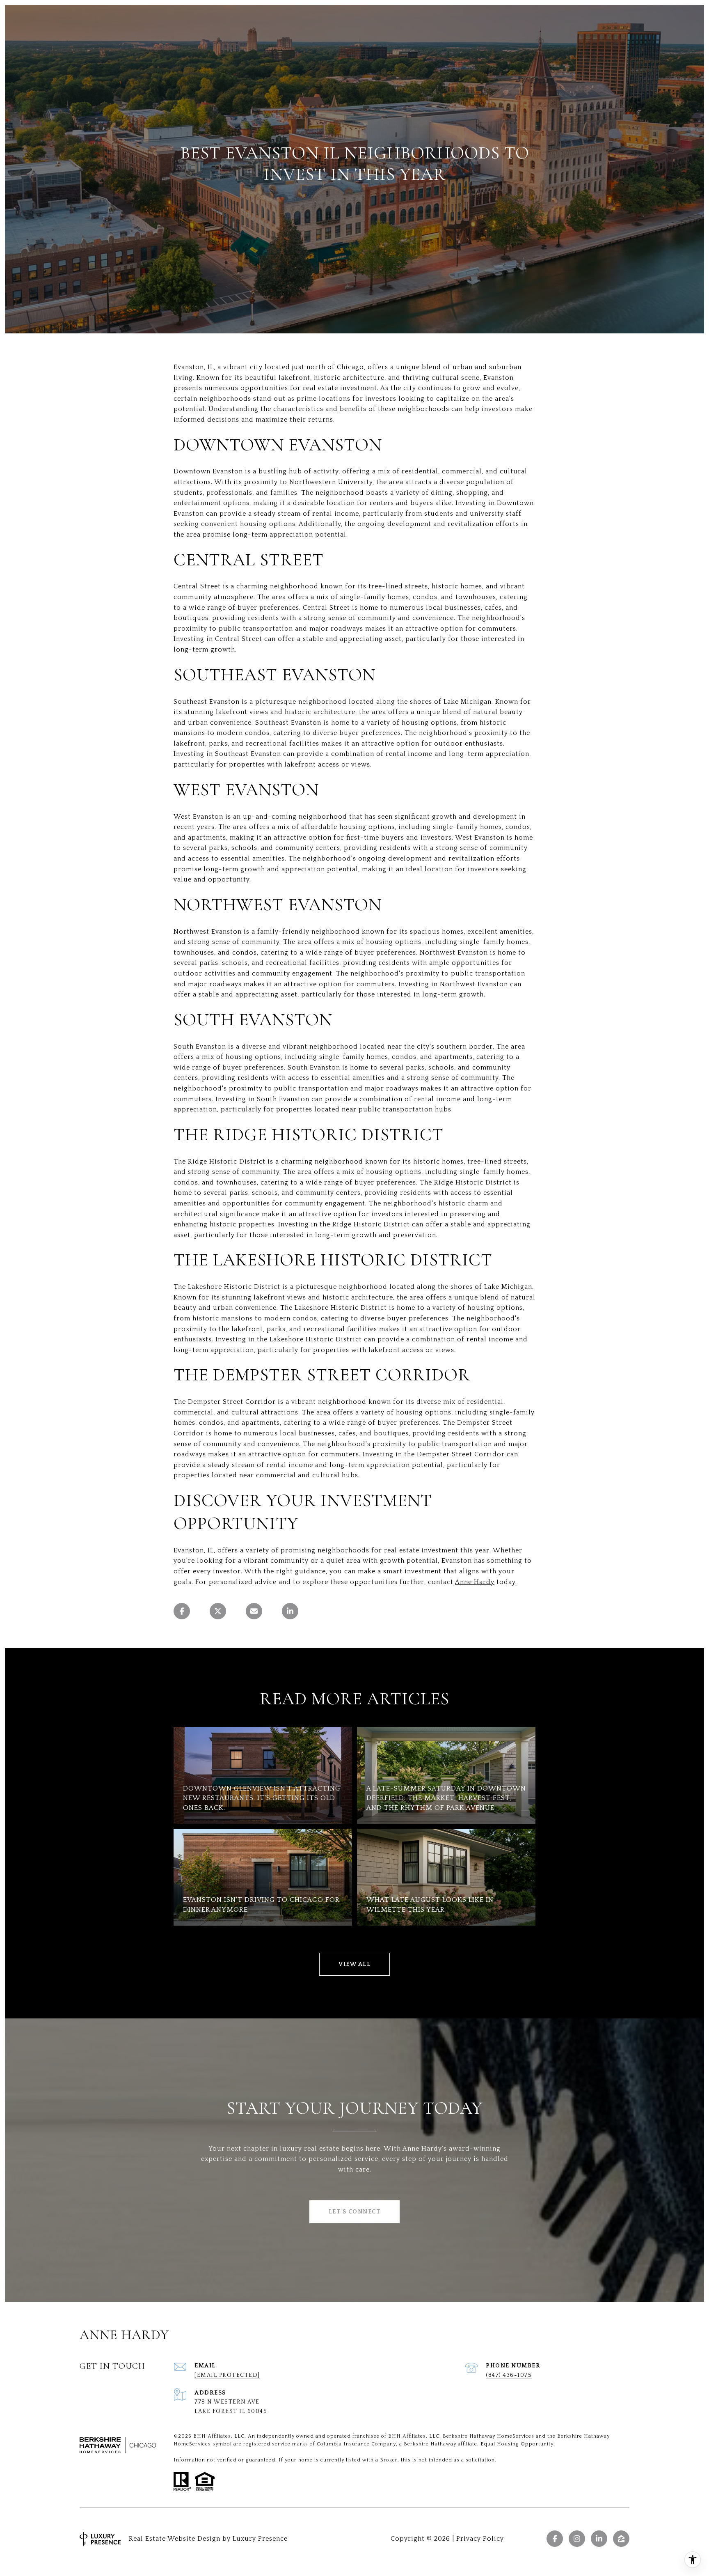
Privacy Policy (480, 2539)
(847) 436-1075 (509, 2375)
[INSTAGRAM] (577, 2539)
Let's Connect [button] (355, 2212)
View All (354, 1964)
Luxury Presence (260, 2539)
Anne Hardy (475, 1582)
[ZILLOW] (621, 2539)
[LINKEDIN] (599, 2539)
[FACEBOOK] (555, 2539)
